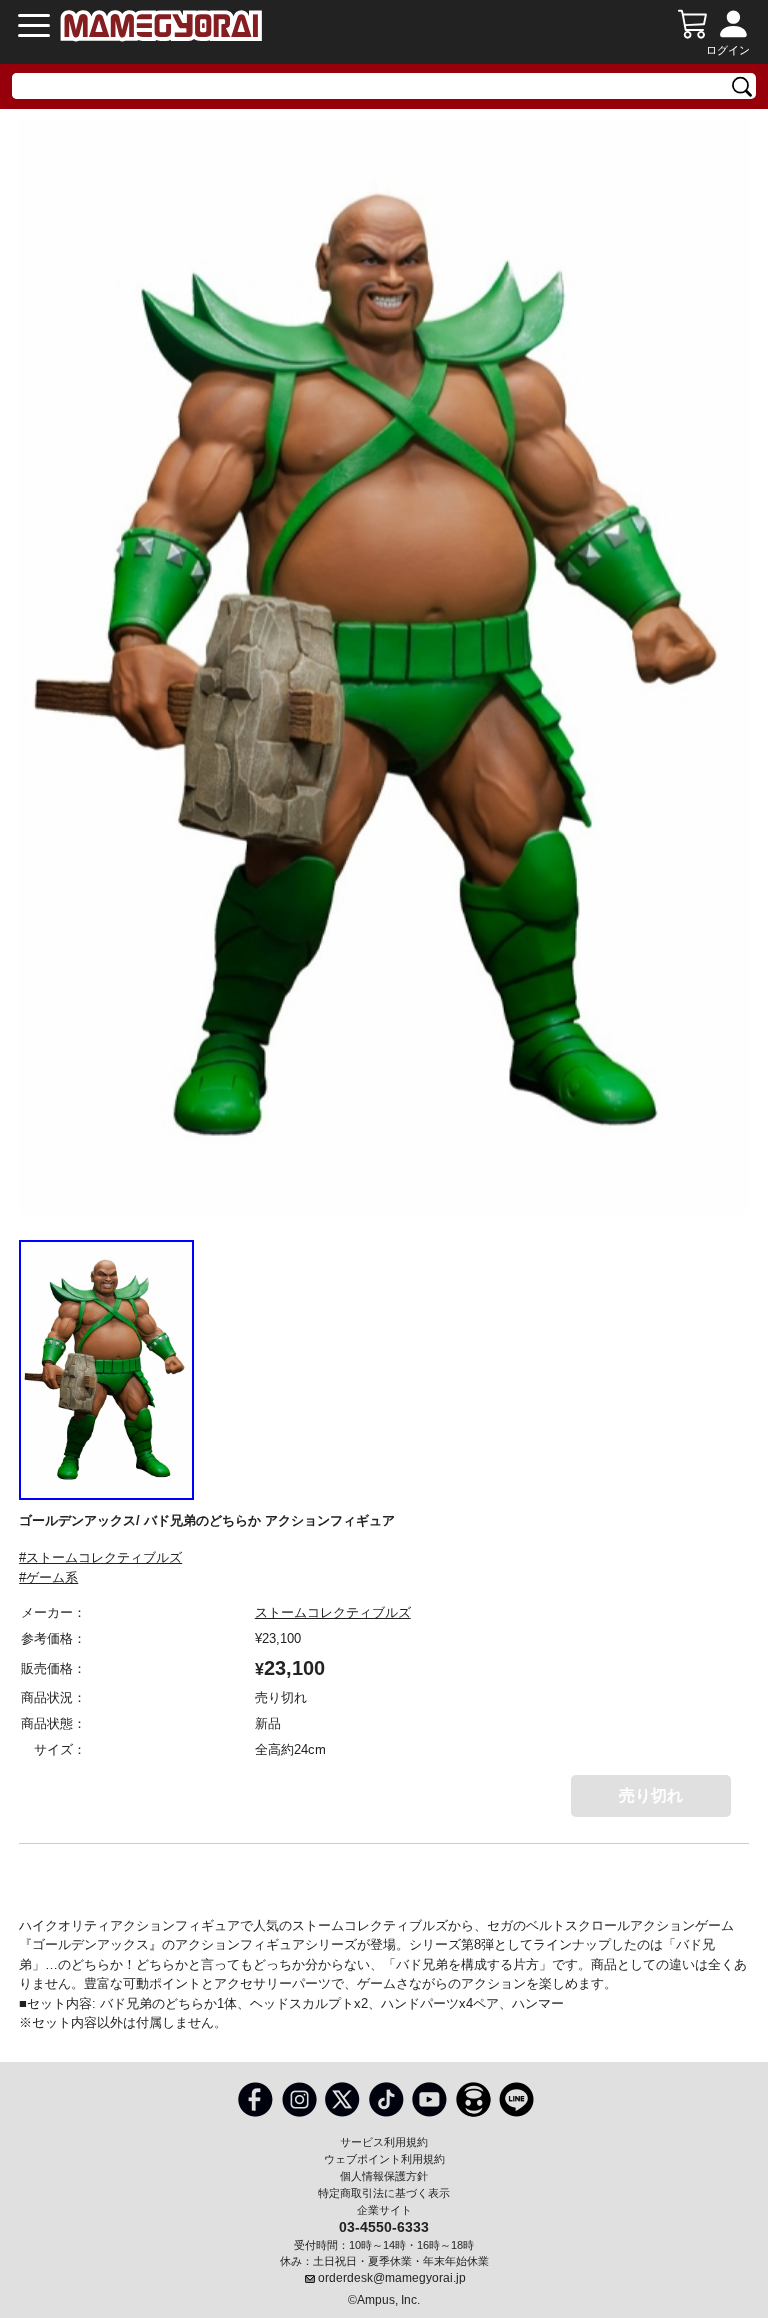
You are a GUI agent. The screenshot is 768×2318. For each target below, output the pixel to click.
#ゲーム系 (48, 1577)
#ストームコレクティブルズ (100, 1557)
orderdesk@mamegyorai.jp (392, 2278)
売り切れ (651, 1795)
